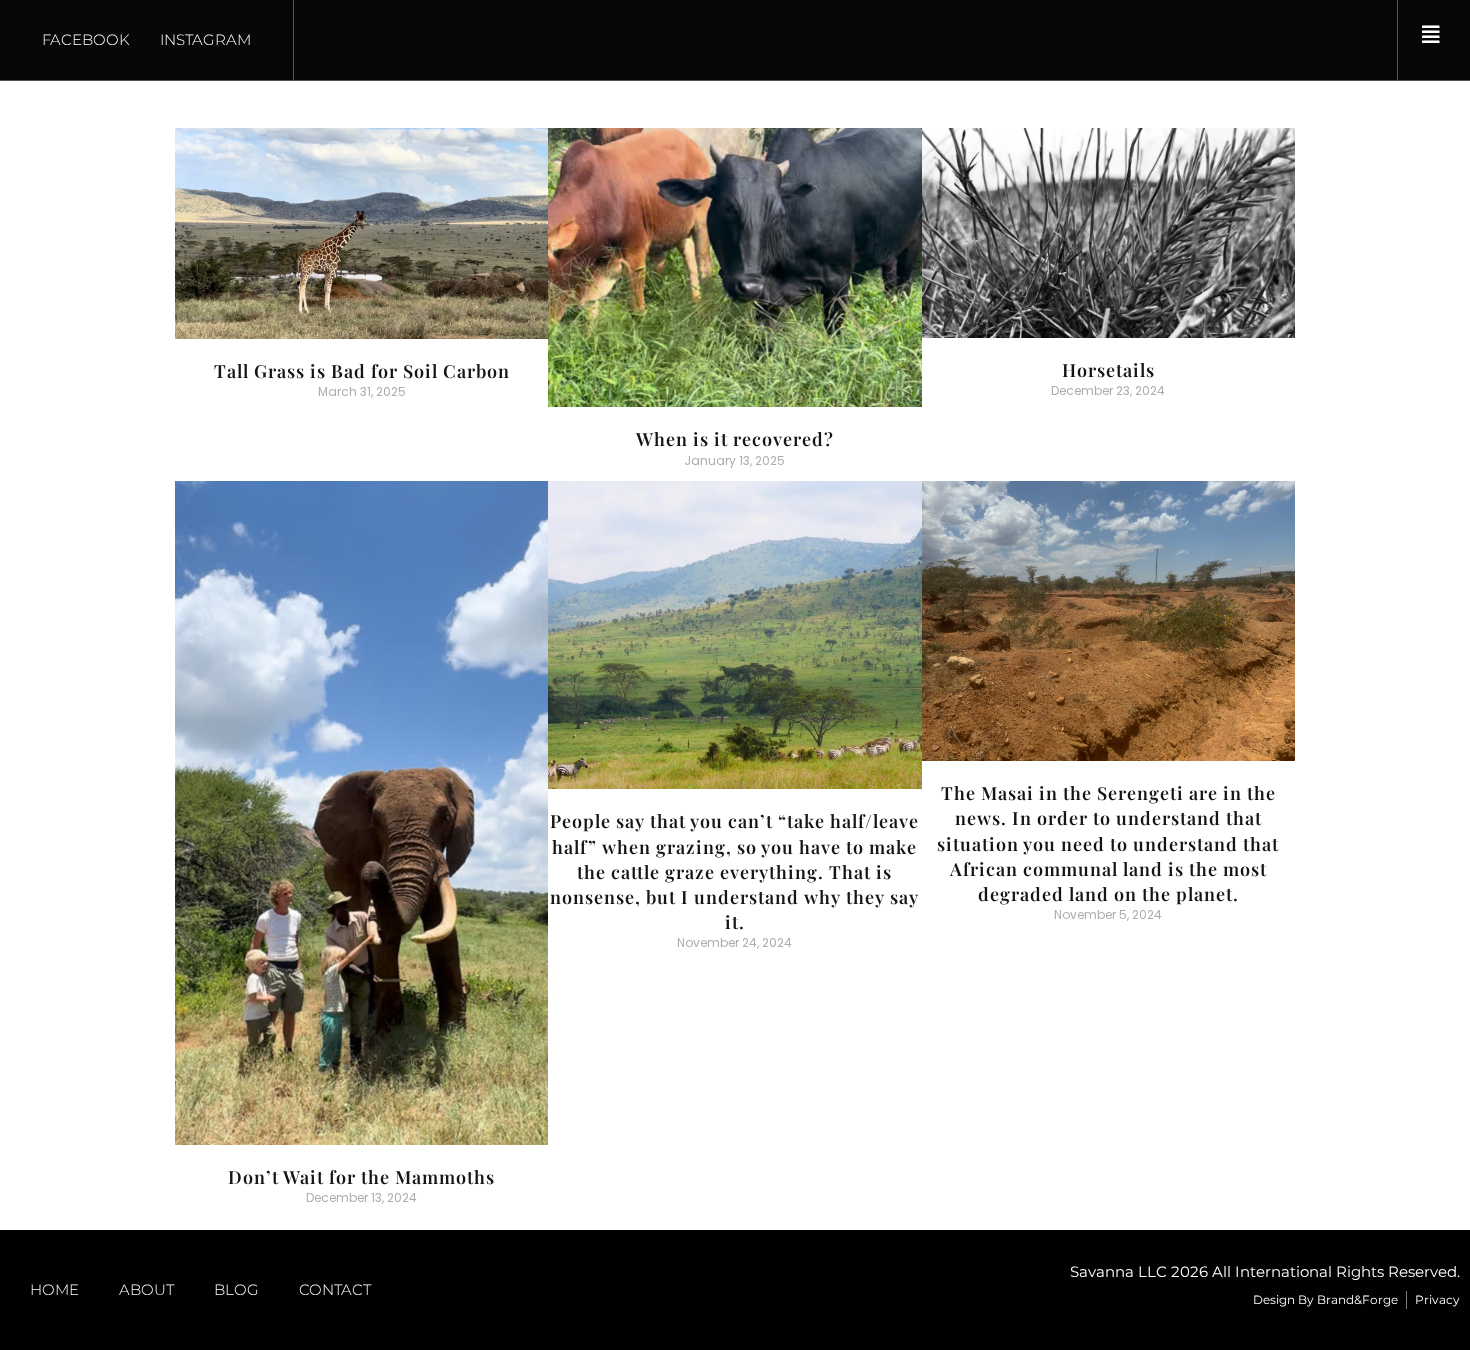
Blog (236, 1289)
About (146, 1289)
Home (54, 1289)
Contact (335, 1289)
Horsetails (1108, 370)
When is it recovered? (735, 439)
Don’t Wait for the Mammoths (361, 1177)
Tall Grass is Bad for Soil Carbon (362, 371)
